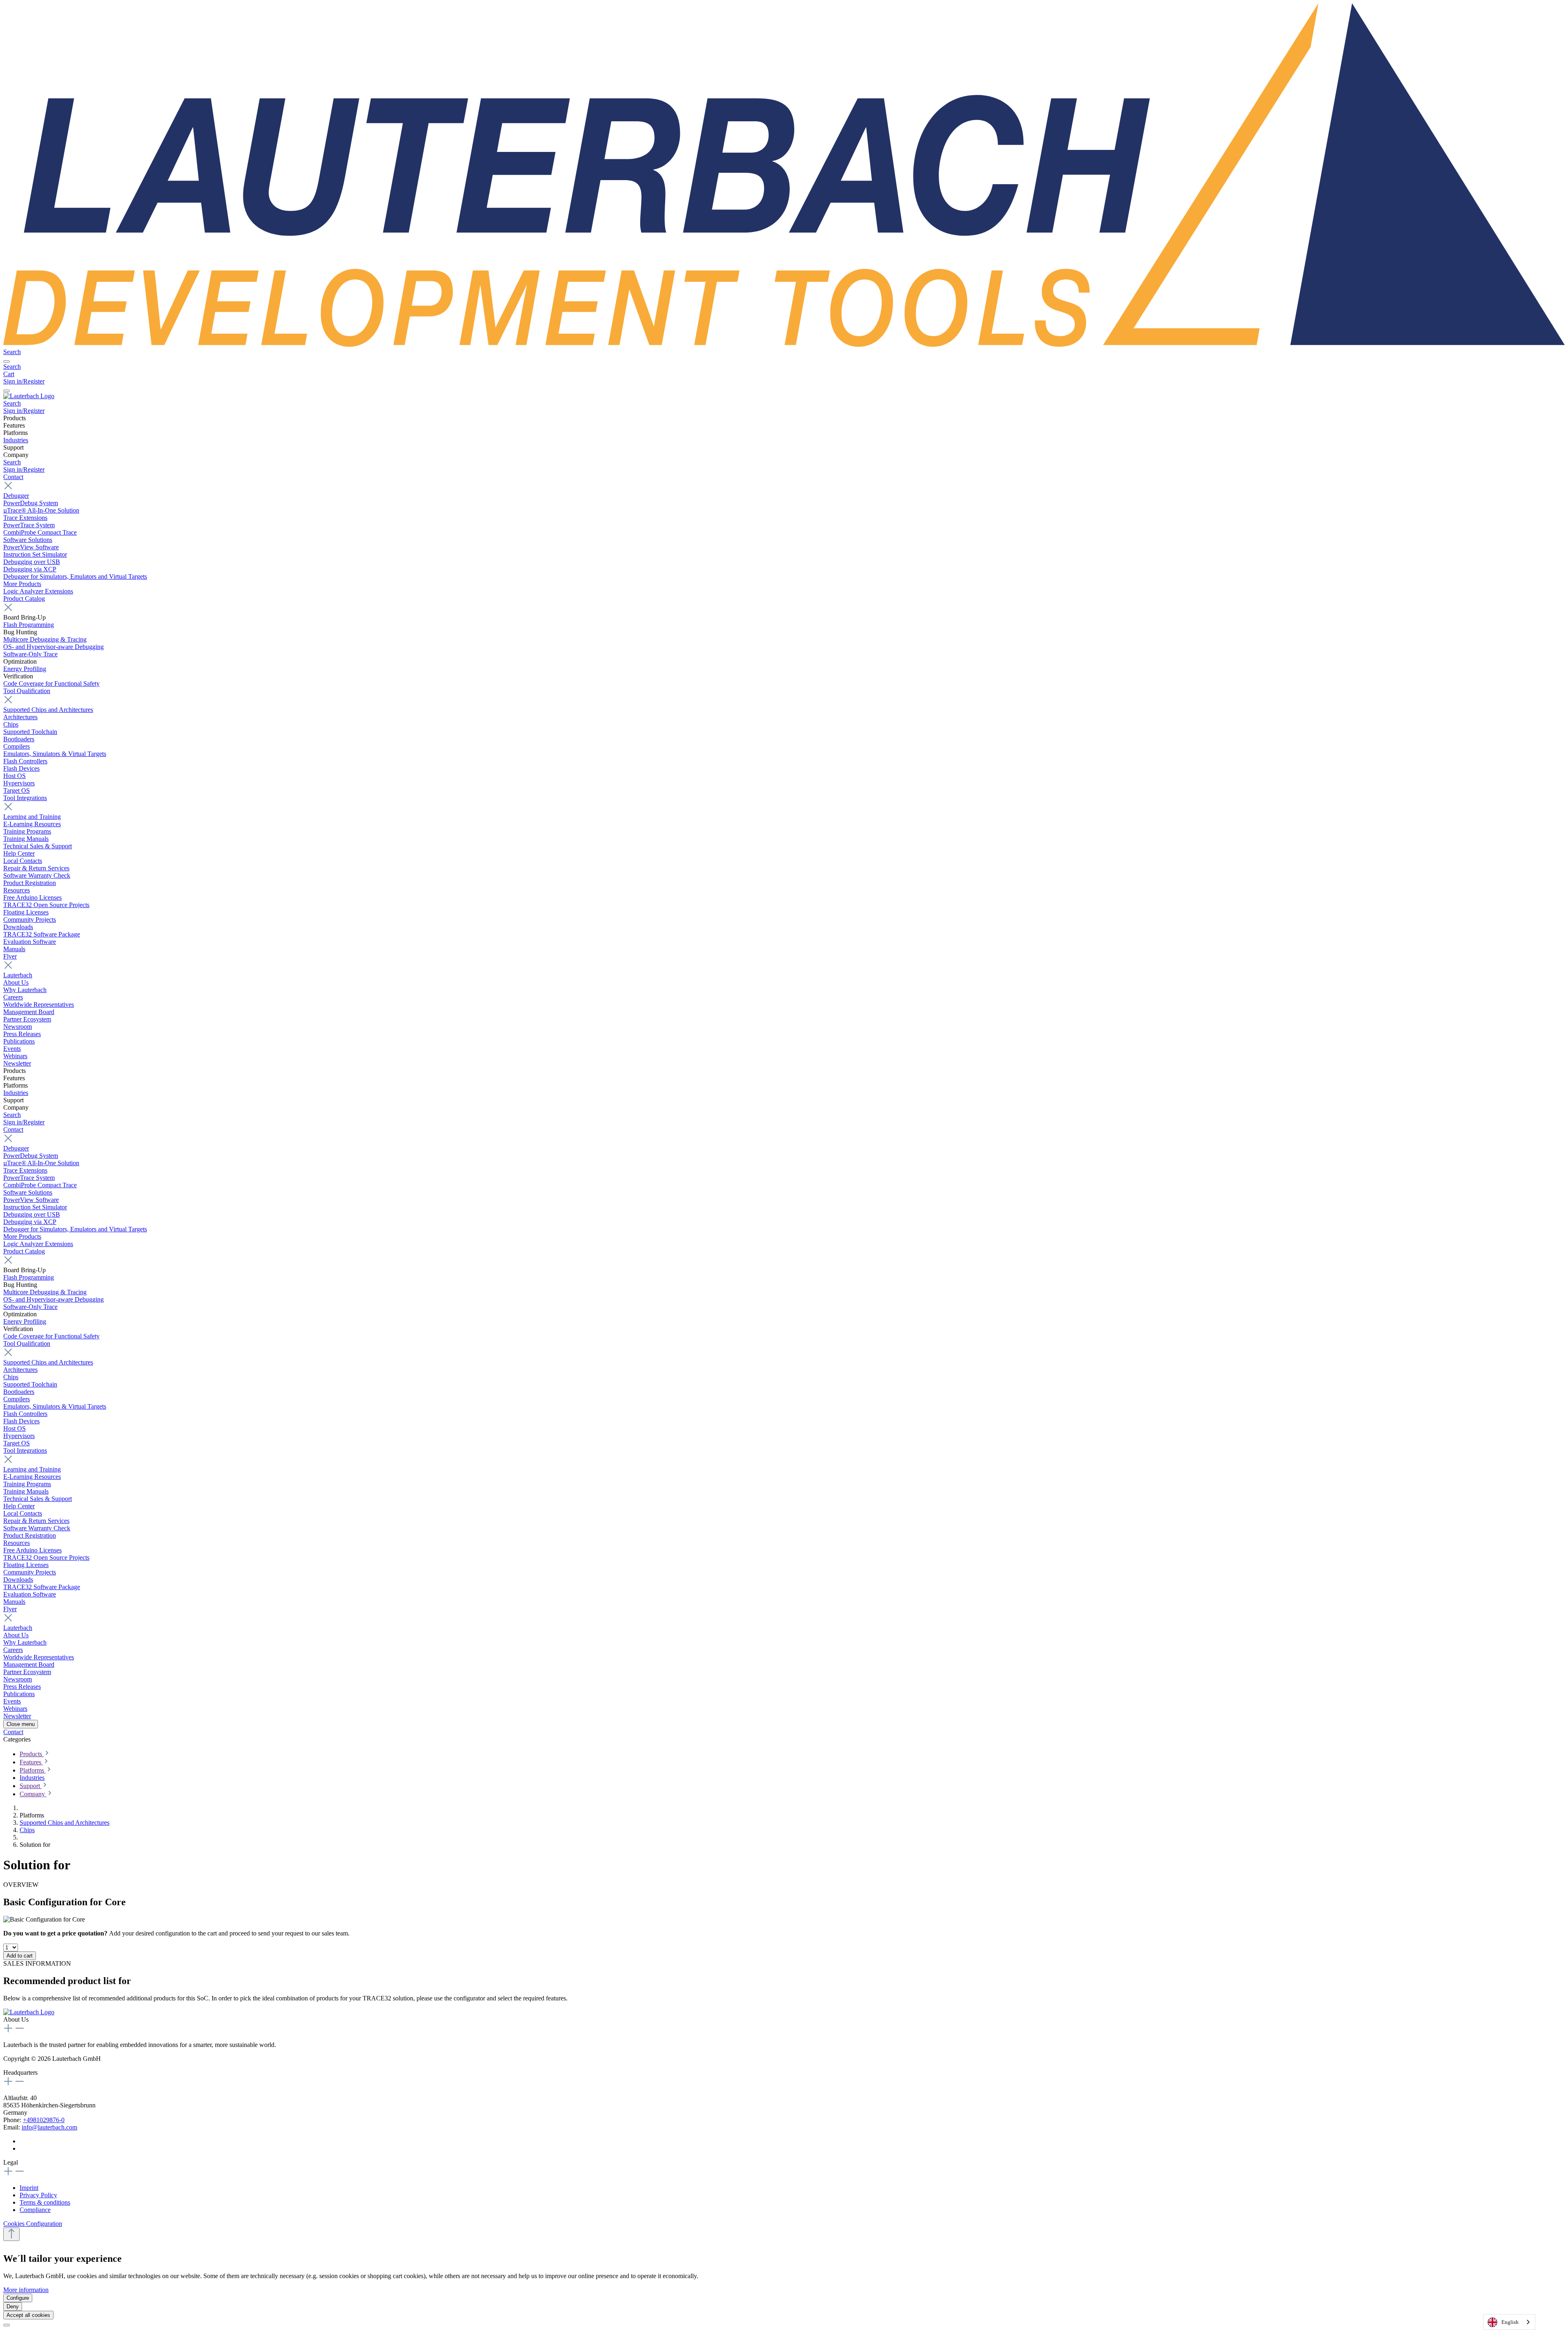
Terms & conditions (45, 2202)
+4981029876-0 (44, 2120)
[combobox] (1509, 2322)
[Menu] (7, 361)
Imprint (29, 2188)
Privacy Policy (38, 2195)
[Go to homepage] (784, 344)
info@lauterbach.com (49, 2127)
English (1510, 2322)
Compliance (35, 2210)
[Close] (7, 2325)
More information (26, 2290)
